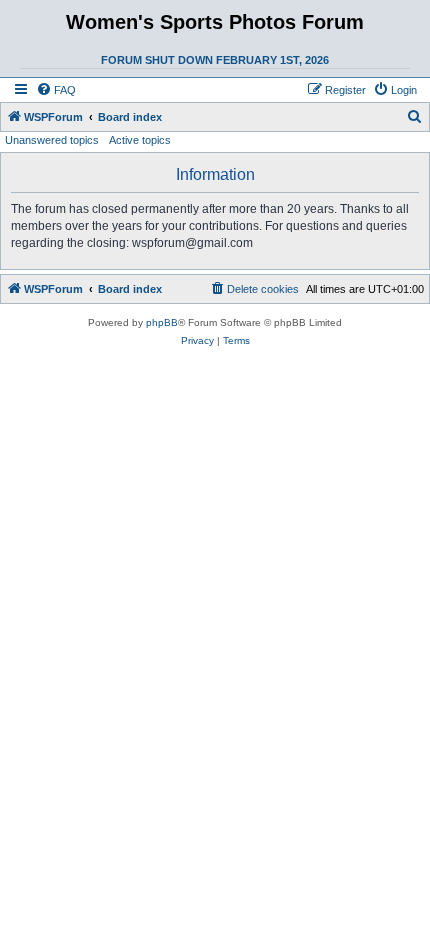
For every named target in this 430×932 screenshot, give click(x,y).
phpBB (162, 322)
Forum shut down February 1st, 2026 (215, 60)
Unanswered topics (52, 140)
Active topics (140, 140)
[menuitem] (56, 90)
